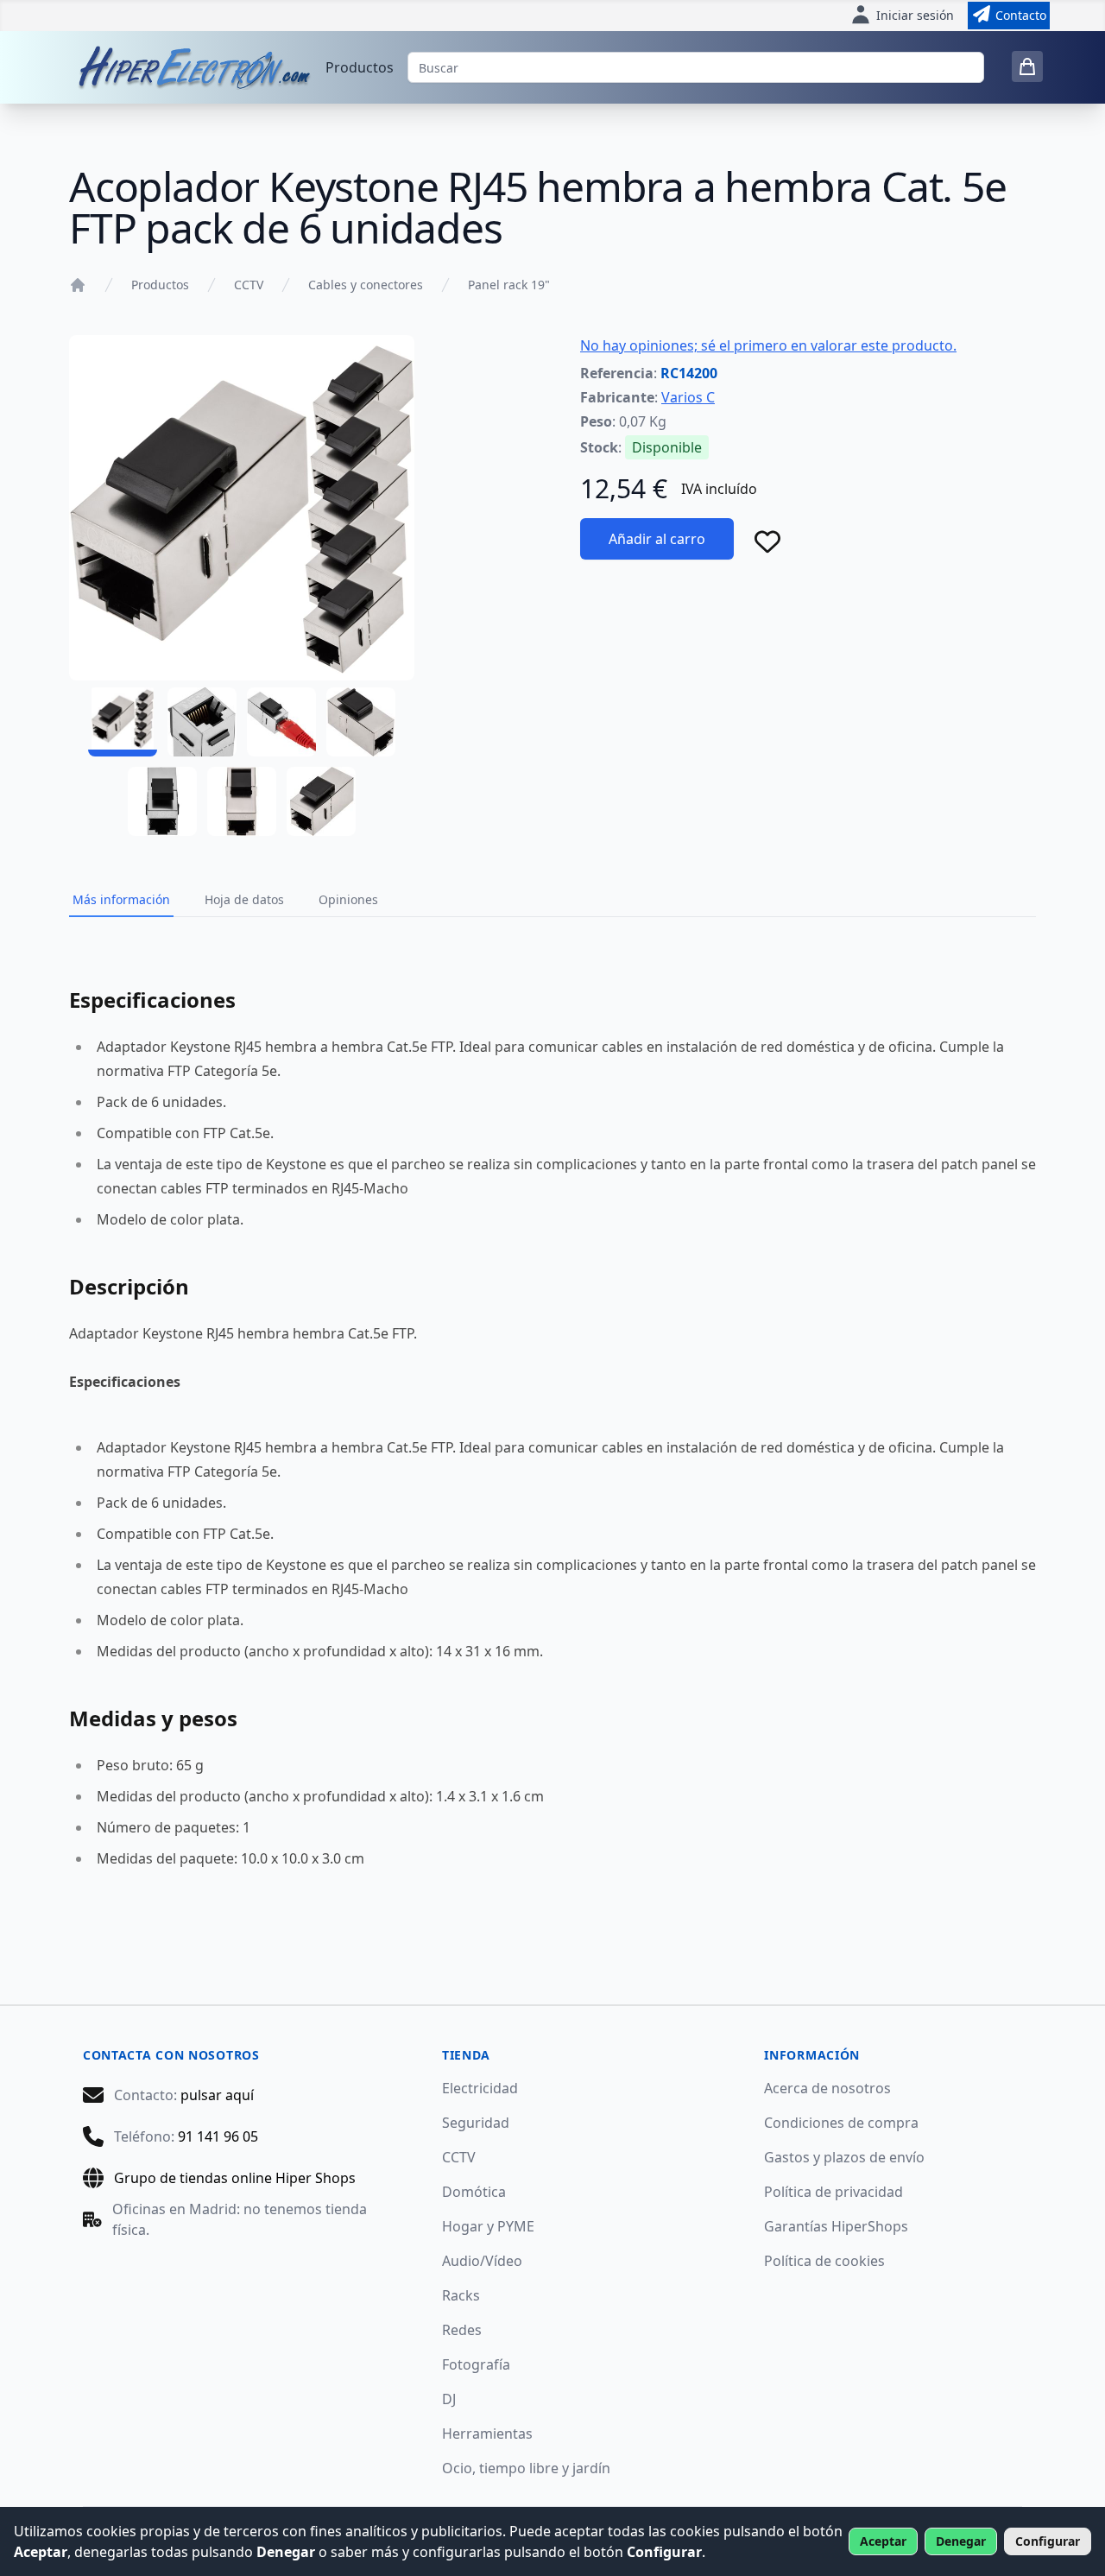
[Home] (78, 285)
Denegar (961, 2541)
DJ (449, 2399)
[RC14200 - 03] (281, 722)
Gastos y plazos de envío (844, 2157)
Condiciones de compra (841, 2123)
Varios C (688, 397)
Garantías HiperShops (836, 2226)
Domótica (474, 2192)
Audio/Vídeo (482, 2261)
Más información (121, 899)
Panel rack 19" (509, 285)
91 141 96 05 (218, 2136)
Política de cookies (824, 2261)
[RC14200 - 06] (242, 801)
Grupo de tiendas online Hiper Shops (235, 2178)
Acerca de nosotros (827, 2088)
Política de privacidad (833, 2192)
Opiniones (348, 899)
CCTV (249, 285)
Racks (461, 2295)
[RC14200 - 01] (123, 722)
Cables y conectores (366, 285)
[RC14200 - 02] (202, 722)
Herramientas (487, 2434)
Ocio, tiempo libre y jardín (526, 2468)
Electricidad (480, 2088)
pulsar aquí (217, 2095)
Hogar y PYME (488, 2226)
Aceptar (883, 2541)
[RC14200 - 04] (361, 722)
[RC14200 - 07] (321, 801)
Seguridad (476, 2123)
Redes (462, 2330)
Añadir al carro (657, 539)
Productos (360, 67)
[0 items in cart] (1027, 66)
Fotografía (476, 2364)
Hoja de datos (244, 899)
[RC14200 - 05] (162, 801)
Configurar (1048, 2541)
